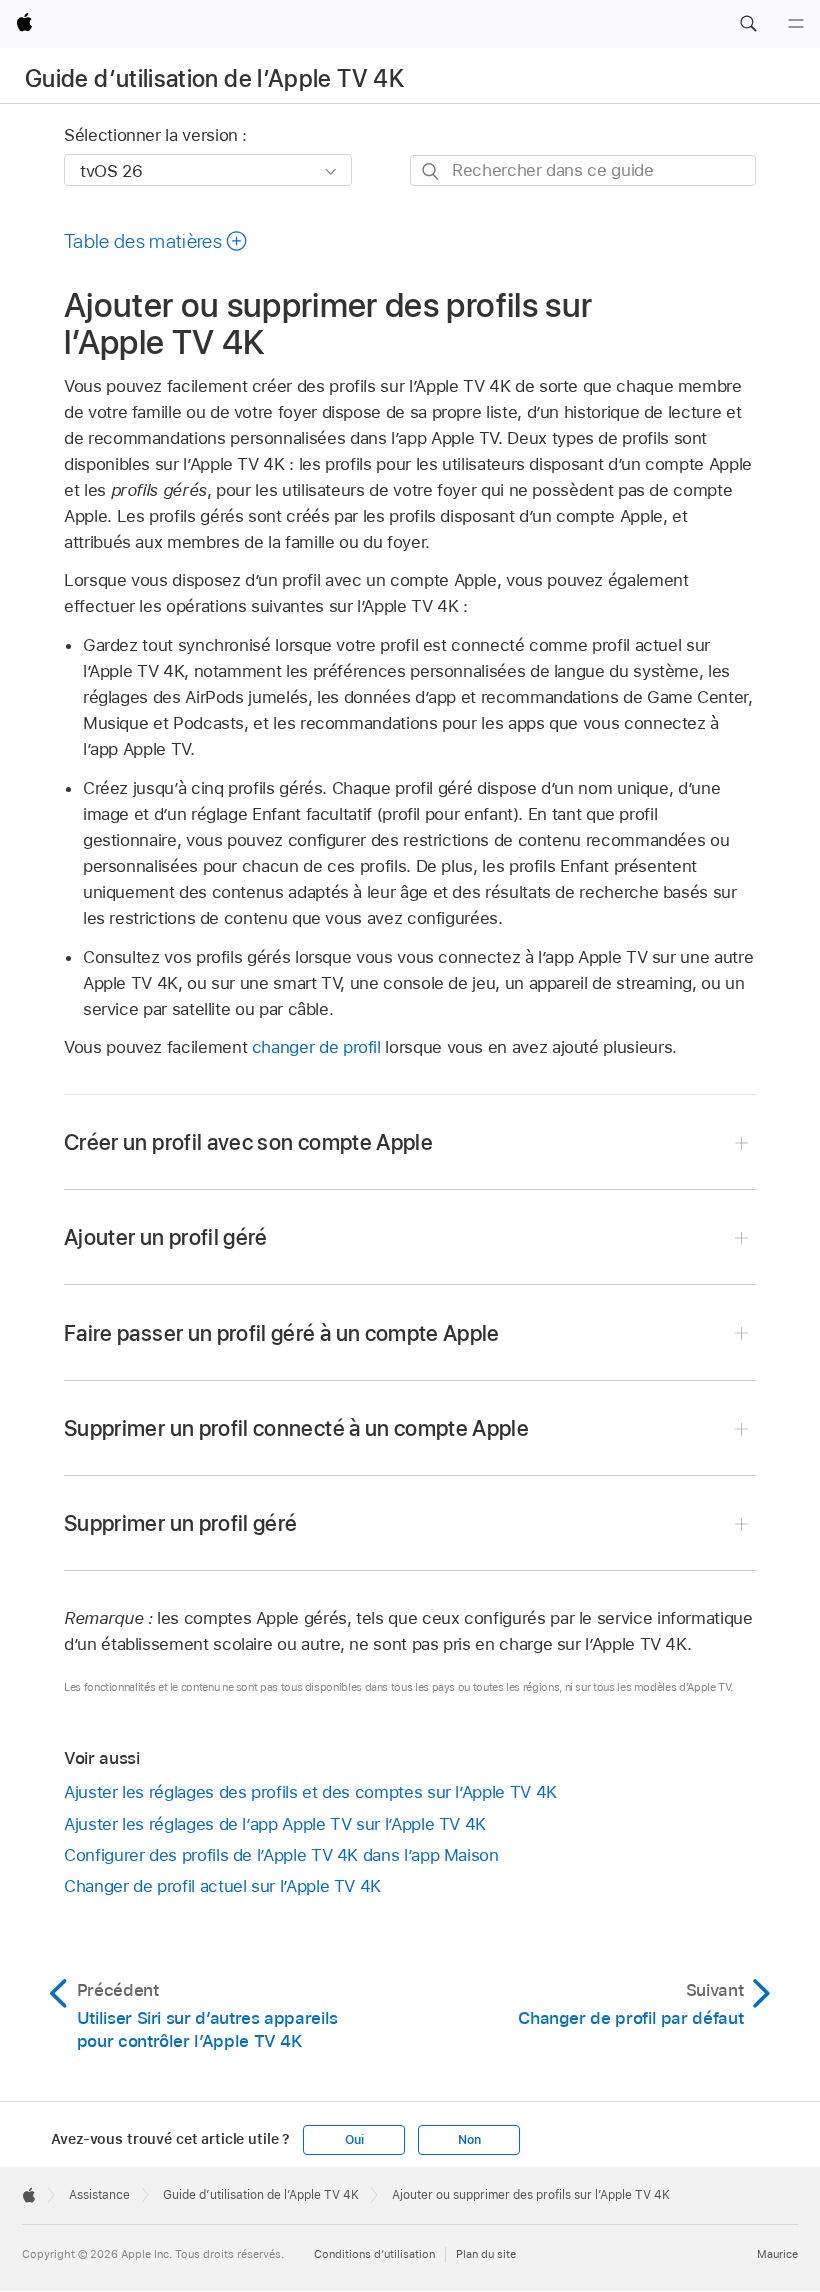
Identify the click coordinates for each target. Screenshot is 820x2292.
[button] (748, 24)
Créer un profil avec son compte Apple (248, 1142)
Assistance (99, 2195)
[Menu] (796, 24)
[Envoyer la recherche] (431, 171)
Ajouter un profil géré (166, 1237)
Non (469, 2140)
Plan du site (486, 2254)
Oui (354, 2140)
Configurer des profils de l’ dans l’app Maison (281, 1855)
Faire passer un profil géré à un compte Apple (282, 1333)
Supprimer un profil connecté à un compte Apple (296, 1428)
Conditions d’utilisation (374, 2254)
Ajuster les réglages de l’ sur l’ (275, 1824)
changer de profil (316, 1047)
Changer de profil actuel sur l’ (222, 1886)
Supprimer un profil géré (180, 1523)
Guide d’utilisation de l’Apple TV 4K (214, 78)
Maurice (777, 2254)
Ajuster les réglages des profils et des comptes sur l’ (310, 1792)
